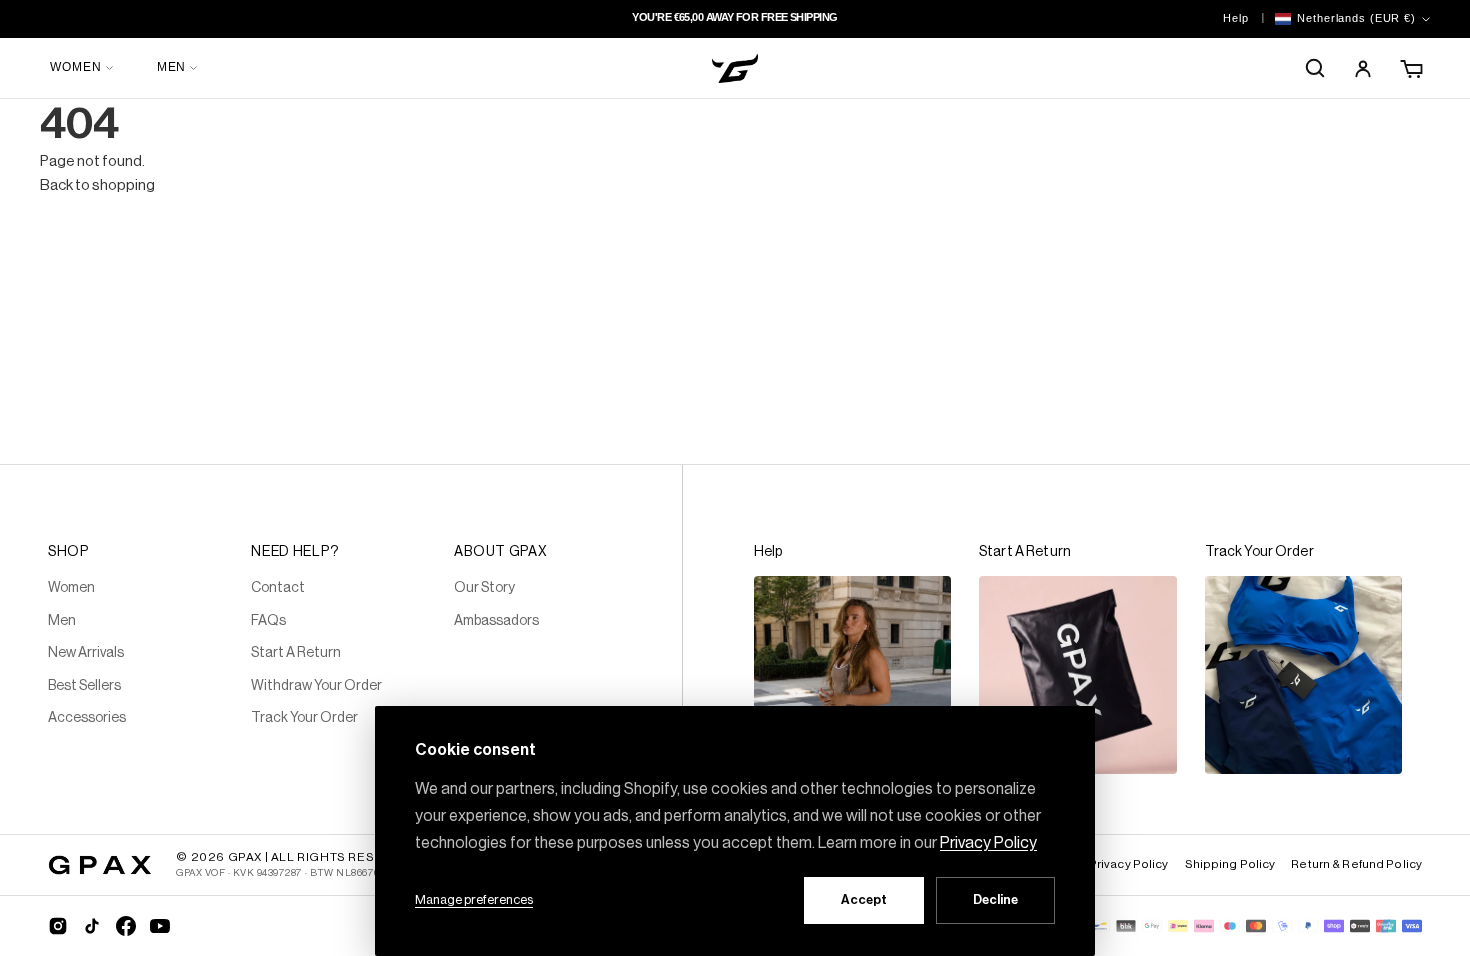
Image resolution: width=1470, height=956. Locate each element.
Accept (864, 899)
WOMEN (76, 67)
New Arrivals (86, 653)
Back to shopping (97, 185)
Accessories (87, 718)
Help (1236, 18)
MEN (172, 67)
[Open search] (1315, 68)
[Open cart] (1413, 68)
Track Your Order (304, 718)
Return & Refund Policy (1356, 864)
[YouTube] (160, 926)
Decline (995, 899)
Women (71, 588)
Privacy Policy (1129, 864)
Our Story (484, 588)
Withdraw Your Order (316, 686)
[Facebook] (126, 926)
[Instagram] (58, 926)
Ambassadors (496, 621)
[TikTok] (92, 926)
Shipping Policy (1230, 864)
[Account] (1363, 68)
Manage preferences (474, 899)
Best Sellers (84, 686)
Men (62, 621)
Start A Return (296, 653)
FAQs (268, 621)
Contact (278, 588)
